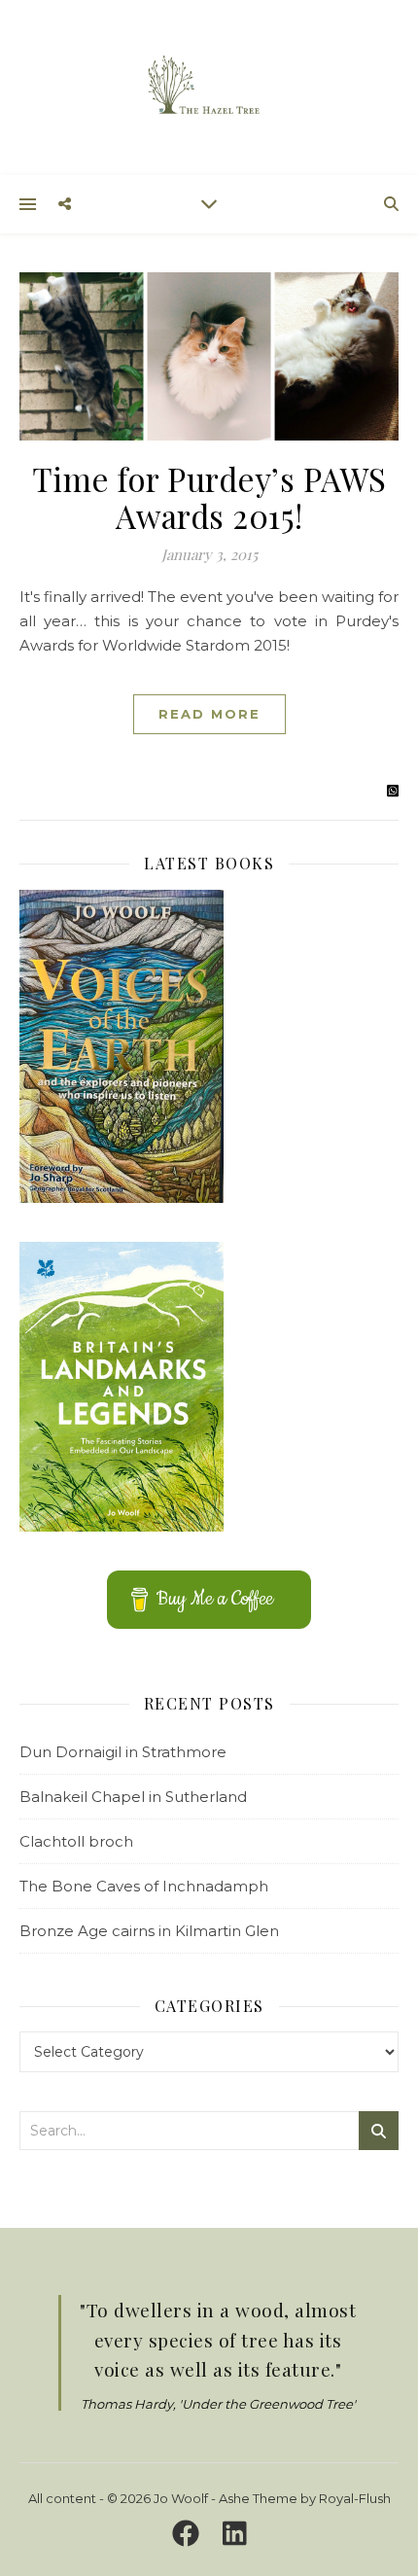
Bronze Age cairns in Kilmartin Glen (149, 1931)
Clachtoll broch (76, 1841)
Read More (209, 714)
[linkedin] (235, 2534)
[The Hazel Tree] (209, 86)
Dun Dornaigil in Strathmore (123, 1752)
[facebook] (189, 2534)
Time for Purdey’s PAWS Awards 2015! (209, 497)
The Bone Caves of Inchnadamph (144, 1886)
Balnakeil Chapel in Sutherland (133, 1797)
